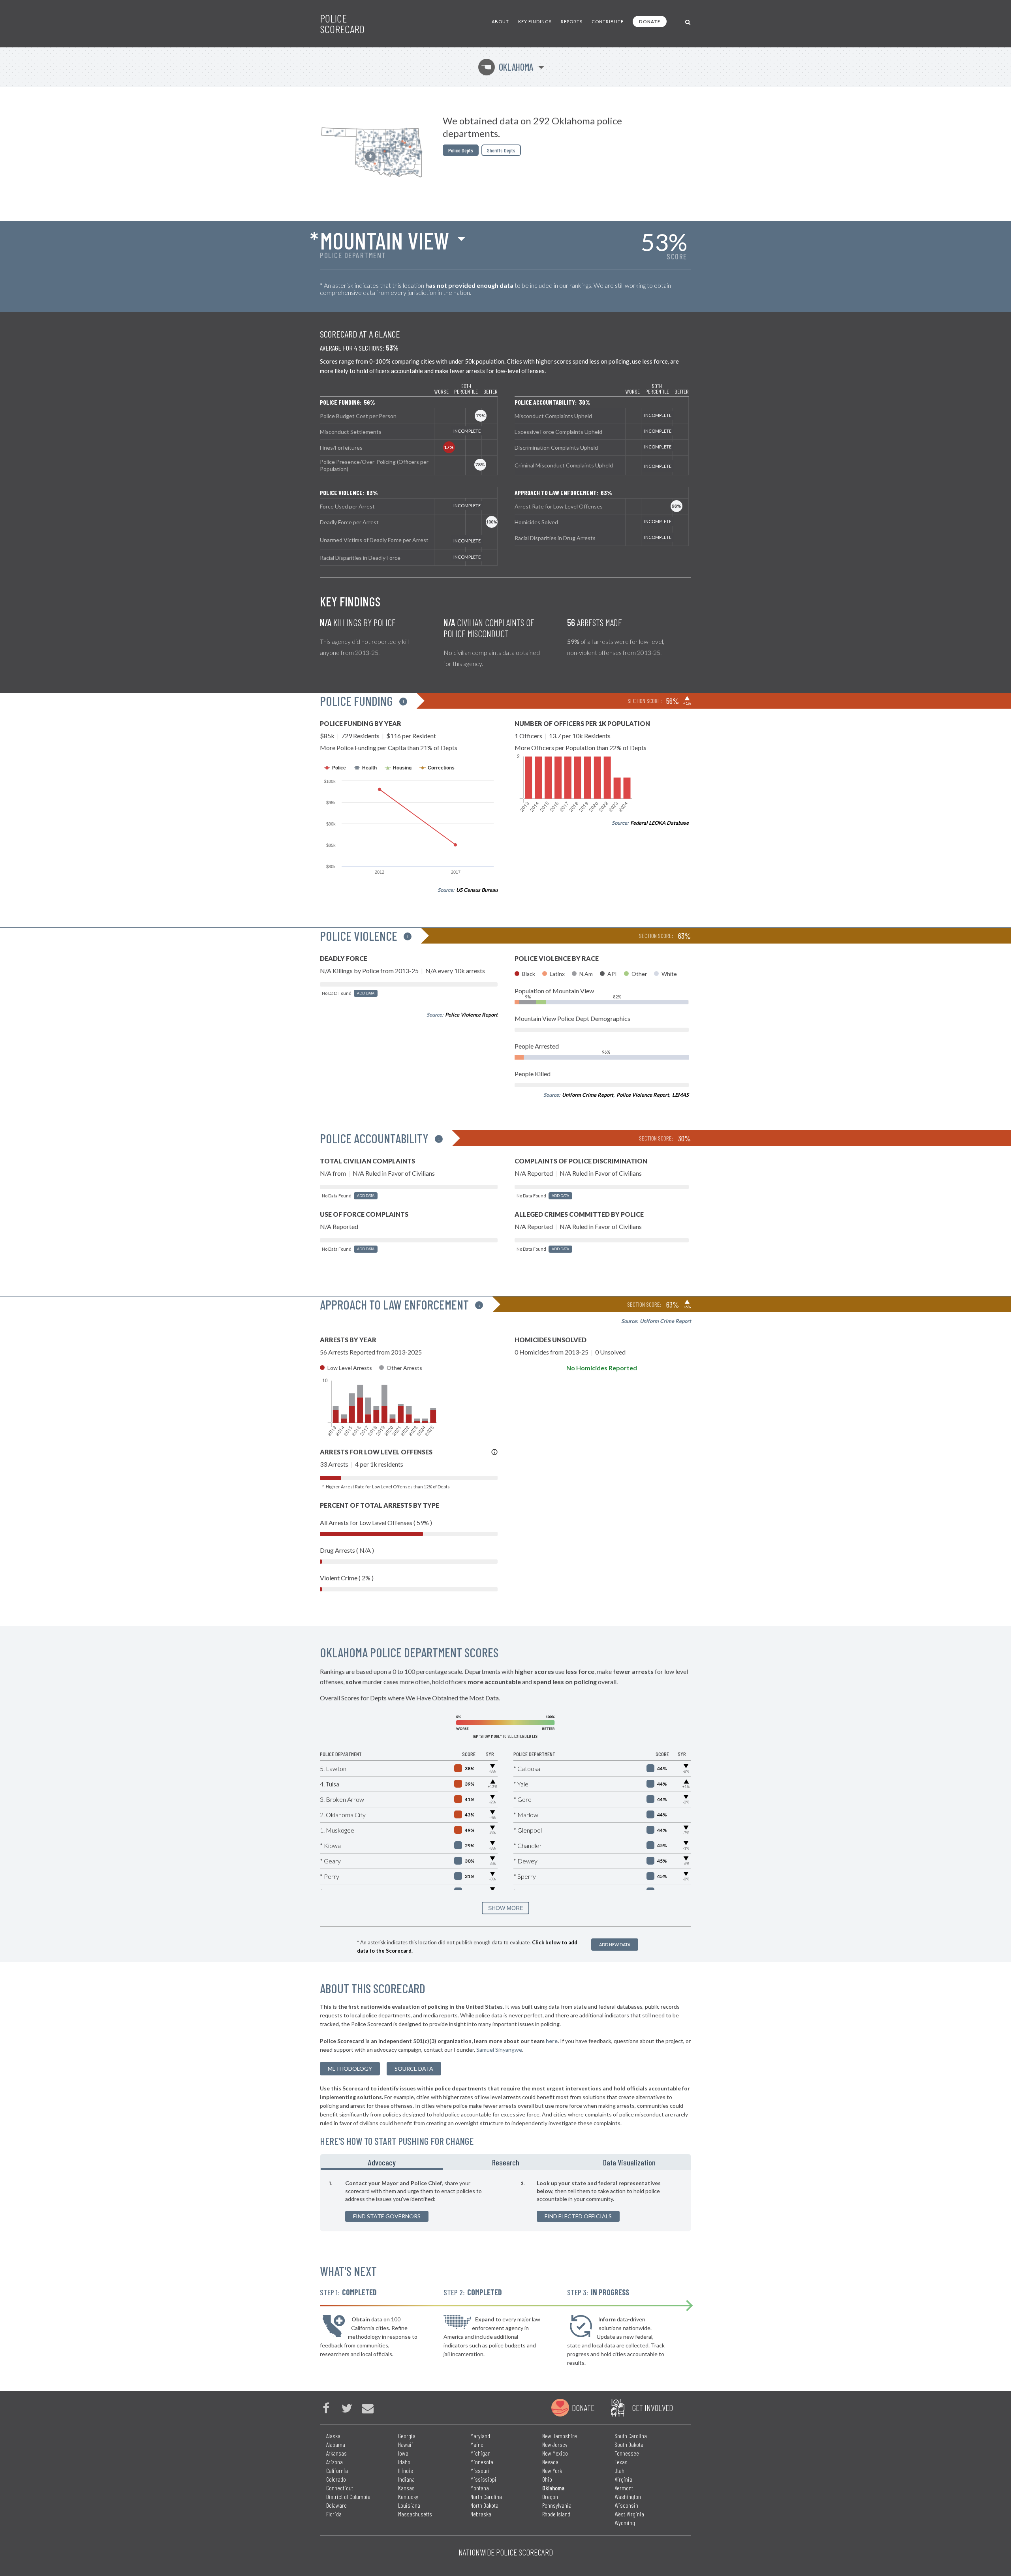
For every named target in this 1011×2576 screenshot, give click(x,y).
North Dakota (484, 2505)
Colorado (336, 2479)
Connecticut (340, 2488)
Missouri (480, 2470)
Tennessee (627, 2453)
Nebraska (481, 2514)
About (500, 22)
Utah (619, 2470)
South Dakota (629, 2444)
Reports (572, 22)
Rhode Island (556, 2514)
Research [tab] (506, 2162)
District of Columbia (348, 2496)
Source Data (414, 2068)
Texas (621, 2462)
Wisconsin (626, 2505)
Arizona (334, 2462)
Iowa (403, 2453)
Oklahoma (507, 67)
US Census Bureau (477, 890)
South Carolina (631, 2436)
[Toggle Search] (688, 22)
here (552, 2041)
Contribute (608, 22)
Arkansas (336, 2453)
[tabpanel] (505, 2201)
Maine (477, 2444)
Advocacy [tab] (382, 2162)
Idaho (404, 2462)
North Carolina (486, 2496)
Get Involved (652, 2407)
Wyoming (625, 2523)
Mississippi (483, 2479)
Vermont (624, 2488)
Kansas (406, 2488)
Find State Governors (387, 2216)
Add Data (366, 993)
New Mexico (555, 2453)
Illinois (406, 2470)
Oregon (550, 2496)
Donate (650, 22)
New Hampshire (560, 2436)
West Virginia (629, 2514)
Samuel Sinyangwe (499, 2050)
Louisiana (409, 2505)
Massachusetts (415, 2514)
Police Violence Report (471, 1015)
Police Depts (461, 150)
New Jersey (555, 2444)
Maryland (480, 2436)
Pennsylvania (557, 2505)
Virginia (623, 2479)
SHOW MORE (506, 1908)
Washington (628, 2496)
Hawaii (406, 2444)
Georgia (407, 2436)
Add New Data (615, 1945)
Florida (334, 2514)
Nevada (550, 2462)
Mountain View (384, 240)
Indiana (406, 2479)
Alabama (336, 2444)
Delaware (336, 2505)
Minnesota (482, 2462)
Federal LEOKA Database (660, 823)
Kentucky (408, 2496)
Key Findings (535, 22)
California (337, 2470)
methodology (350, 2068)
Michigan (480, 2453)
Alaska (333, 2436)
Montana (480, 2488)
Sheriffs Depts (501, 150)
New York (552, 2470)
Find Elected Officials (578, 2216)
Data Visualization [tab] (629, 2162)
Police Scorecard (342, 24)
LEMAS (680, 1095)
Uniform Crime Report (588, 1095)
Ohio (547, 2479)
